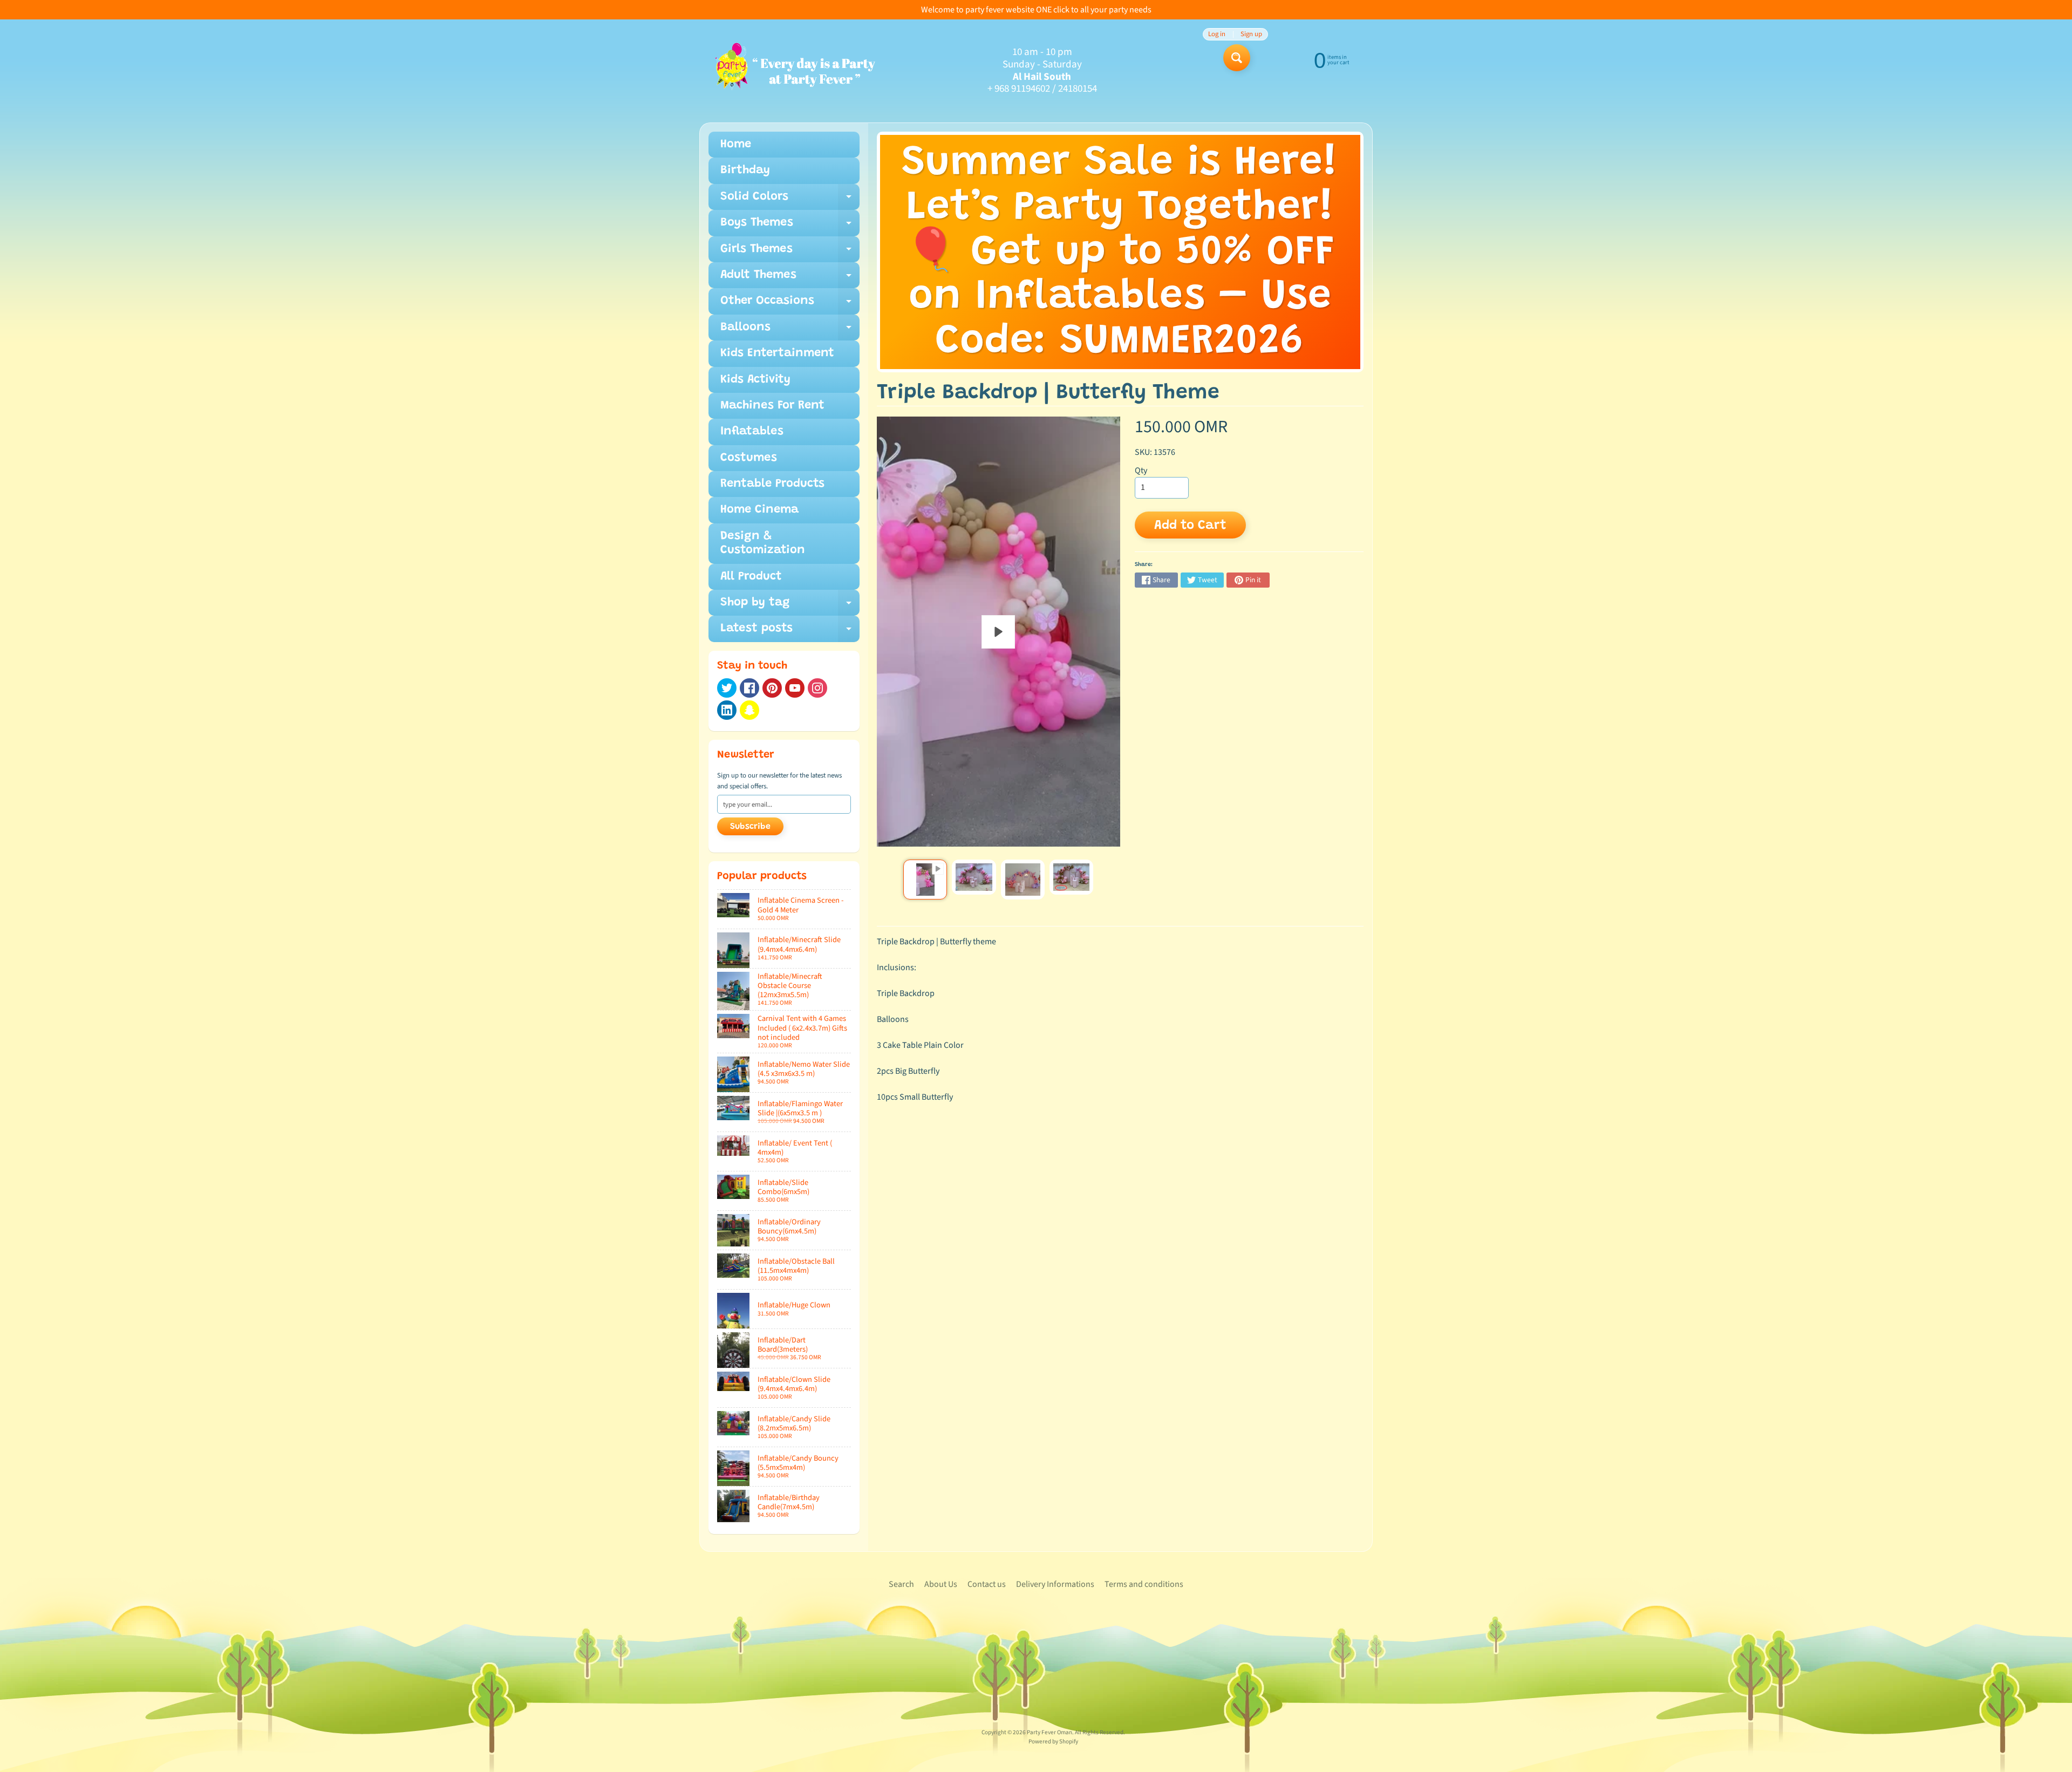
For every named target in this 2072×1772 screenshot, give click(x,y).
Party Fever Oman (1049, 1732)
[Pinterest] (772, 688)
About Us (941, 1584)
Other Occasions (790, 305)
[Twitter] (727, 688)
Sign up (1251, 34)
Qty (1141, 471)
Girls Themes (790, 253)
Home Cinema (759, 510)
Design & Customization (763, 543)
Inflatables (752, 432)
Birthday (745, 171)
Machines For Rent (772, 406)
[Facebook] (749, 688)
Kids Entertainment (777, 353)
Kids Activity (755, 380)
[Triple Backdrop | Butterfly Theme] (925, 880)
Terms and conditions (1144, 1584)
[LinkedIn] (727, 710)
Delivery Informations (1055, 1584)
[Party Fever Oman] (795, 71)
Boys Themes (790, 226)
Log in (1217, 34)
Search (901, 1584)
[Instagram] (817, 688)
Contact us (987, 1584)
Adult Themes (790, 279)
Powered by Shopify (1053, 1742)
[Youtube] (795, 688)
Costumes (749, 458)
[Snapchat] (749, 710)
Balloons (790, 331)
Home (736, 145)
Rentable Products (772, 484)
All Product (751, 577)
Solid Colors (790, 200)
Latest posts (790, 632)
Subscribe (750, 827)
